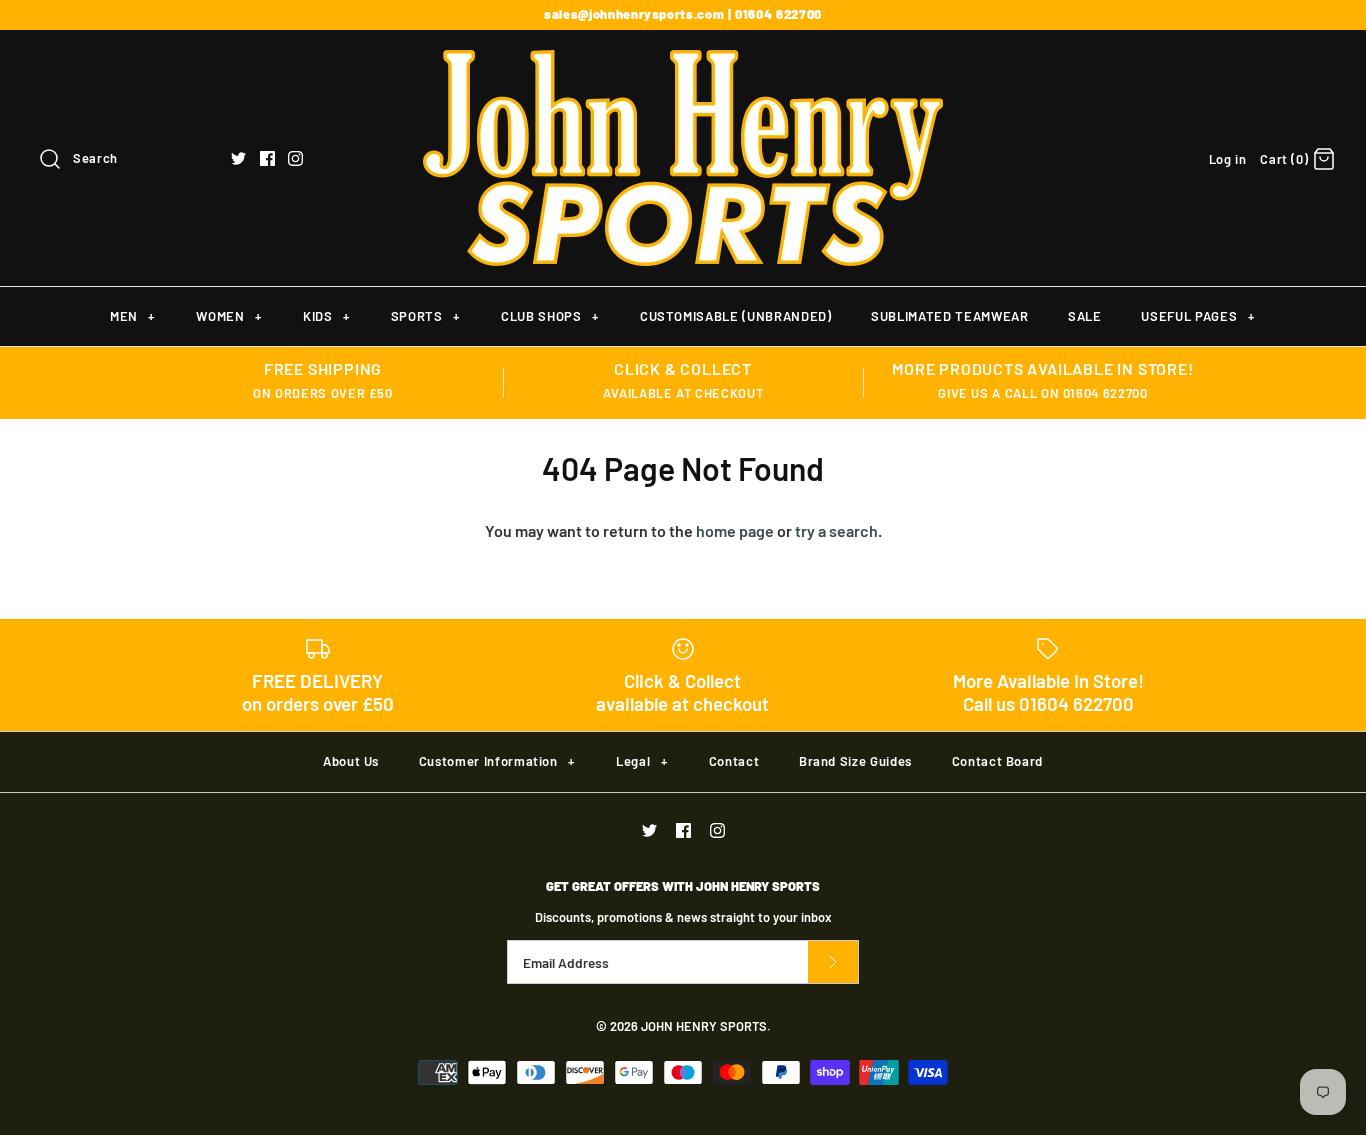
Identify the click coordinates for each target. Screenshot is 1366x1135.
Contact (734, 761)
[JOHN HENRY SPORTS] (683, 62)
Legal (641, 761)
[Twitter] (238, 158)
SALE (1085, 316)
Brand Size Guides (855, 761)
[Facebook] (267, 158)
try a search (836, 530)
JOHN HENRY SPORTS (704, 1026)
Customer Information (497, 761)
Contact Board (997, 761)
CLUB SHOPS (549, 316)
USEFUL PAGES (1197, 316)
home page (735, 530)
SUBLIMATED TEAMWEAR (949, 316)
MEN (132, 316)
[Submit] (833, 962)
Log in (1228, 159)
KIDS (326, 316)
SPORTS (425, 316)
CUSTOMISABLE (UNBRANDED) (736, 316)
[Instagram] (295, 158)
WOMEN (228, 316)
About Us (351, 761)
